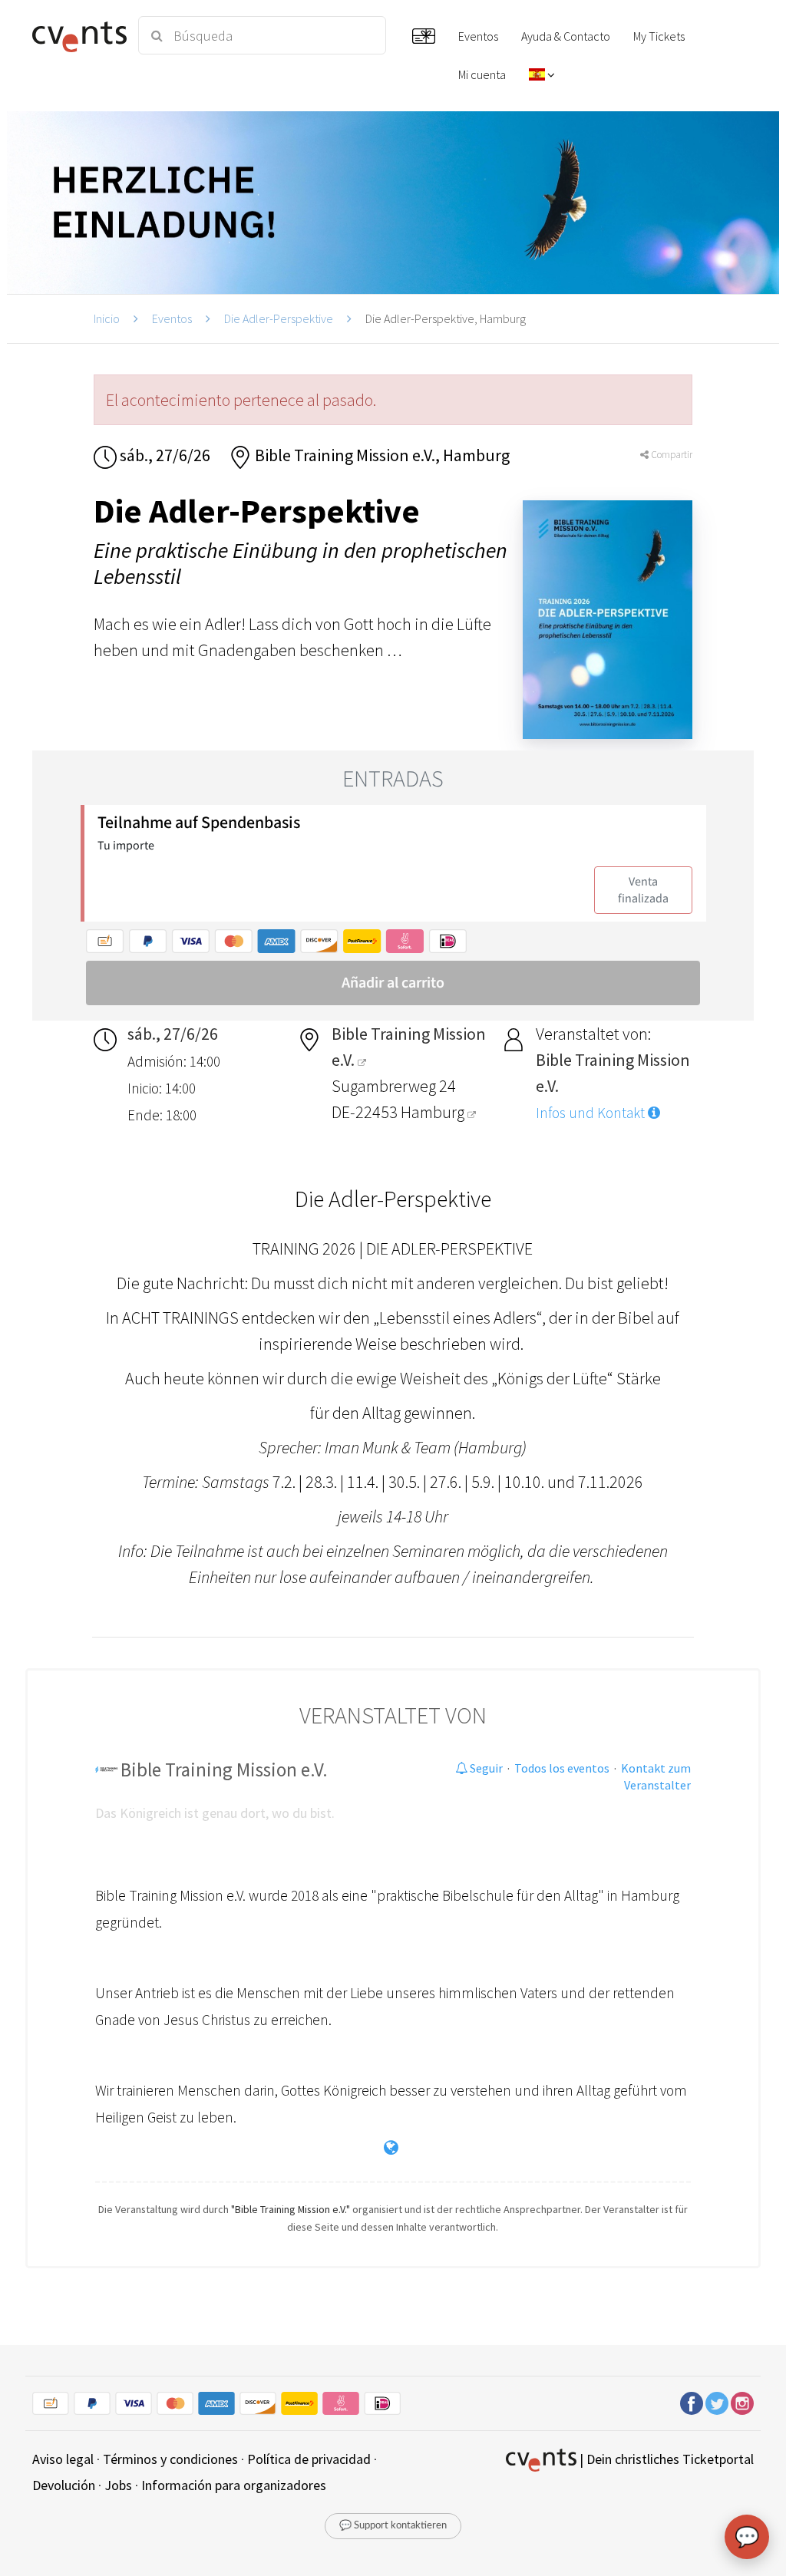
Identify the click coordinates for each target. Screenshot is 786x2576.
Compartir (670, 455)
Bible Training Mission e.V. (224, 1770)
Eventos (172, 318)
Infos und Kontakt (592, 1113)
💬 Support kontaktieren (393, 2526)
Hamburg (434, 1112)
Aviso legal (63, 2459)
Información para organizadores (234, 2485)
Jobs (118, 2485)
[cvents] (76, 35)
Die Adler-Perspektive (279, 318)
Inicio (107, 318)
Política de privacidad (309, 2459)
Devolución (64, 2485)
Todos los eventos (562, 1768)
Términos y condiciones (170, 2459)
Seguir (485, 1768)
